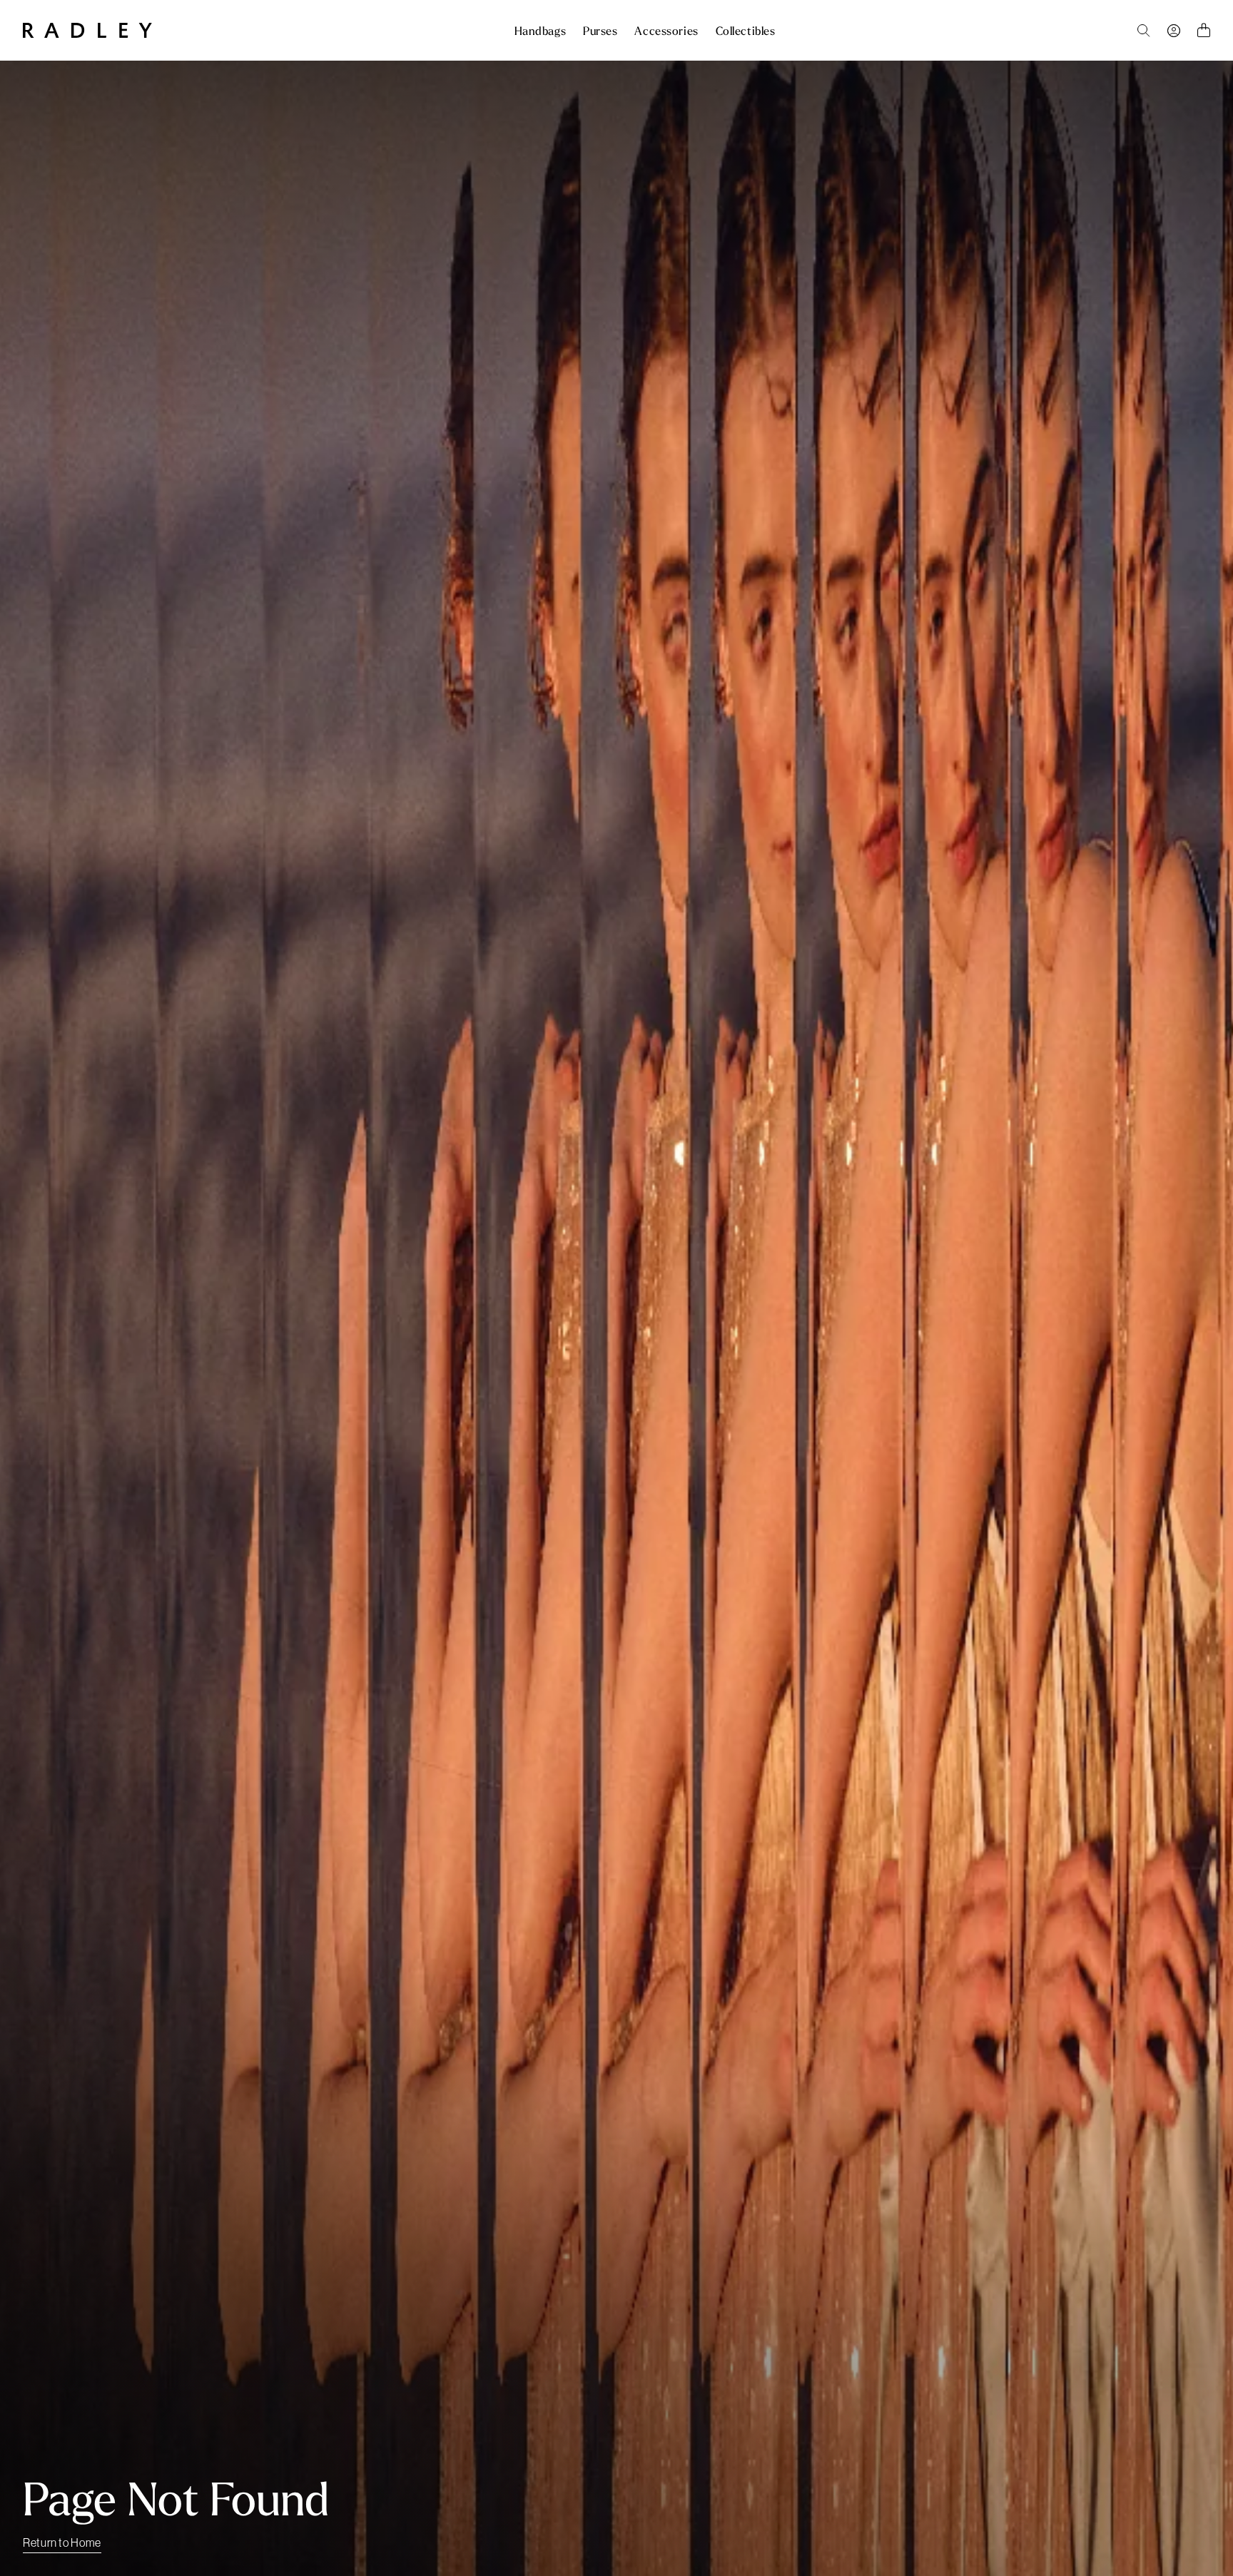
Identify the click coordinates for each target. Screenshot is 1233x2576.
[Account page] (1174, 31)
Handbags (540, 31)
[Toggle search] (1144, 31)
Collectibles (746, 31)
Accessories (666, 31)
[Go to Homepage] (87, 30)
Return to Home (62, 2542)
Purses (600, 31)
